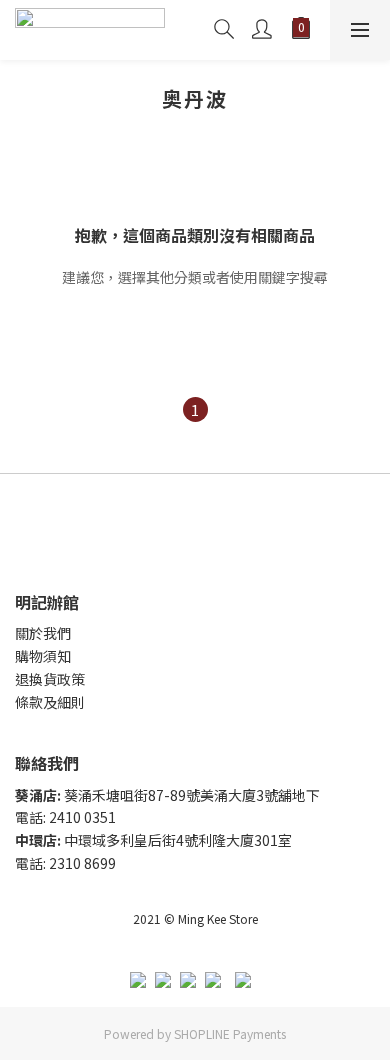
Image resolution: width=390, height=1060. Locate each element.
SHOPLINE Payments (230, 1033)
